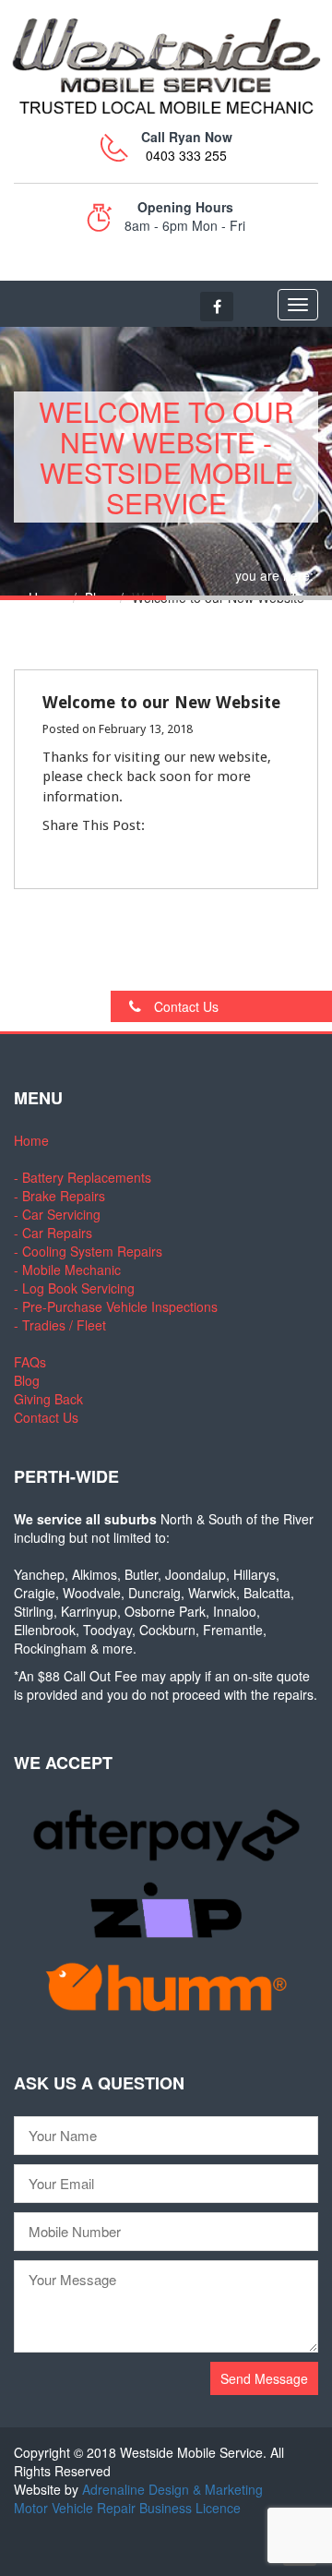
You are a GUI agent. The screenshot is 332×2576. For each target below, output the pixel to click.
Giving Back (48, 1399)
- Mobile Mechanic (67, 1270)
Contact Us (184, 1006)
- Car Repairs (53, 1233)
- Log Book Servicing (74, 1288)
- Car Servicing (57, 1214)
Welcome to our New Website (161, 702)
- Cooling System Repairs (88, 1251)
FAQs (30, 1362)
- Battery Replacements (83, 1177)
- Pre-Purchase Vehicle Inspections (116, 1306)
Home (46, 597)
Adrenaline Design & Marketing (172, 2489)
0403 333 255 (186, 155)
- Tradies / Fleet (60, 1325)
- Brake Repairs (59, 1196)
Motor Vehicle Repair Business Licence (127, 2508)
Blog (98, 597)
